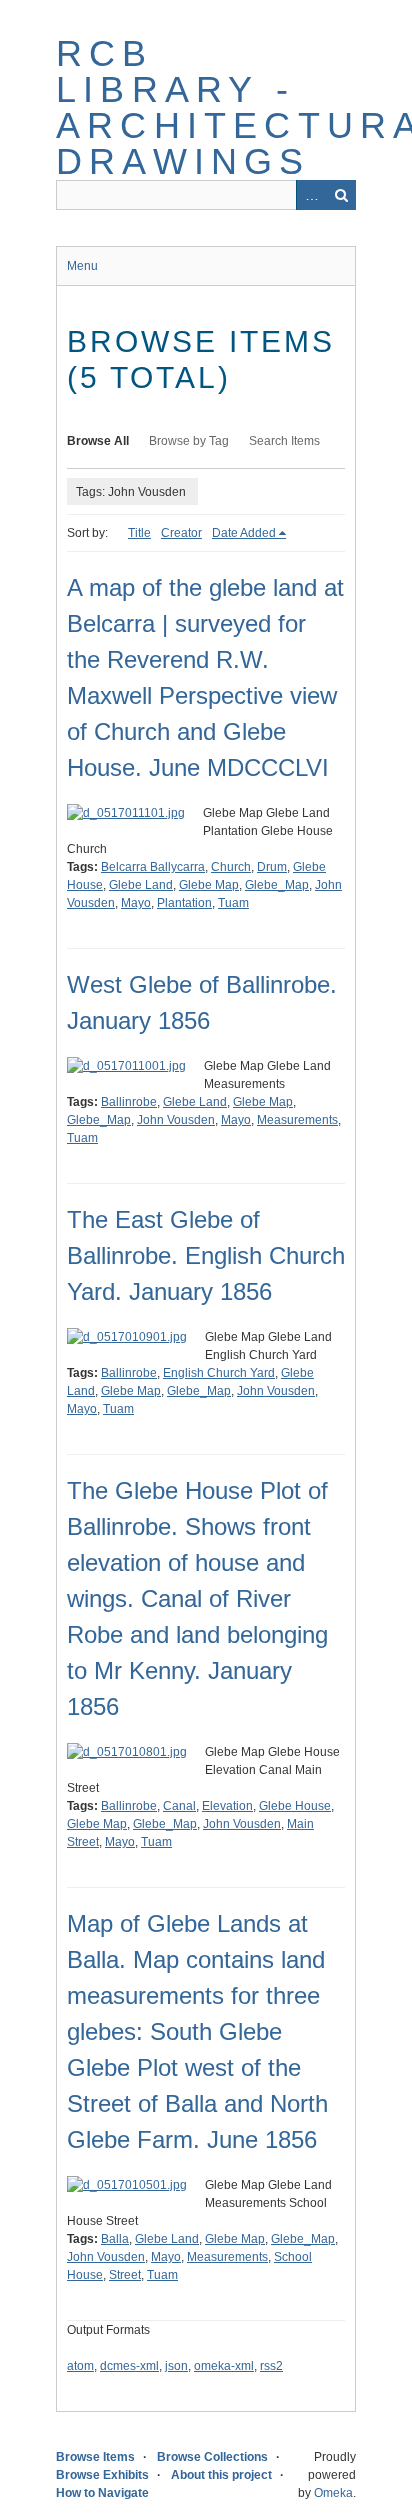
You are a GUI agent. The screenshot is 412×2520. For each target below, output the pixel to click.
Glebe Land (141, 885)
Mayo (136, 903)
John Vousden (176, 1120)
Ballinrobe (129, 1102)
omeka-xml (224, 2366)
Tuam (233, 903)
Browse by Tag (189, 441)
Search (341, 195)
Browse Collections (212, 2457)
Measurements (297, 1120)
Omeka (333, 2493)
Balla (115, 2239)
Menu (82, 266)
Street (125, 2275)
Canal (179, 1806)
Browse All (98, 441)
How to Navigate (102, 2493)
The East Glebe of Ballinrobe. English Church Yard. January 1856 (206, 1255)
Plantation (184, 903)
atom (80, 2366)
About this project (221, 2475)
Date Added (244, 533)
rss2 (271, 2366)
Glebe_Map (277, 885)
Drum (272, 867)
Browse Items (95, 2457)
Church (231, 867)
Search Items (284, 441)
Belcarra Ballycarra (153, 867)
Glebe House (295, 1806)
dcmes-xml (129, 2366)
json (176, 2366)
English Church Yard (219, 1373)
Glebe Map (209, 885)
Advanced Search (311, 195)
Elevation (227, 1806)
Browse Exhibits (102, 2475)
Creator (181, 533)
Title (139, 533)
